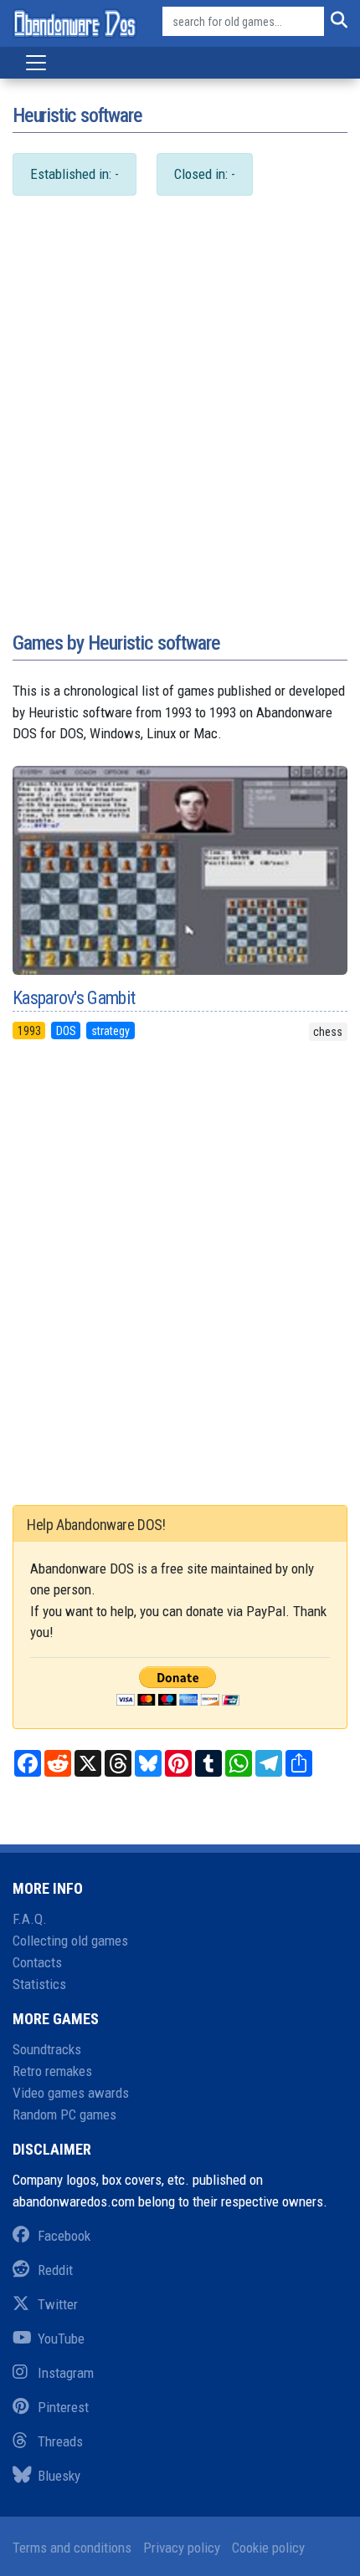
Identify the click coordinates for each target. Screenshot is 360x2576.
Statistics (39, 1984)
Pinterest (63, 2407)
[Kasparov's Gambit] (180, 870)
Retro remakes (52, 2071)
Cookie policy (268, 2548)
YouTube (61, 2339)
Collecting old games (70, 1941)
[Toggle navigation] (36, 63)
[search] (336, 22)
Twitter (58, 2304)
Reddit (55, 2270)
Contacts (37, 1962)
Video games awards (71, 2093)
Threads (60, 2441)
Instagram (66, 2373)
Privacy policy (182, 2548)
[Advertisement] (180, 431)
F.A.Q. (30, 1919)
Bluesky (59, 2476)
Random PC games (64, 2114)
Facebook (64, 2236)
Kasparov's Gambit (74, 998)
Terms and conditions (72, 2548)
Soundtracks (47, 2049)
